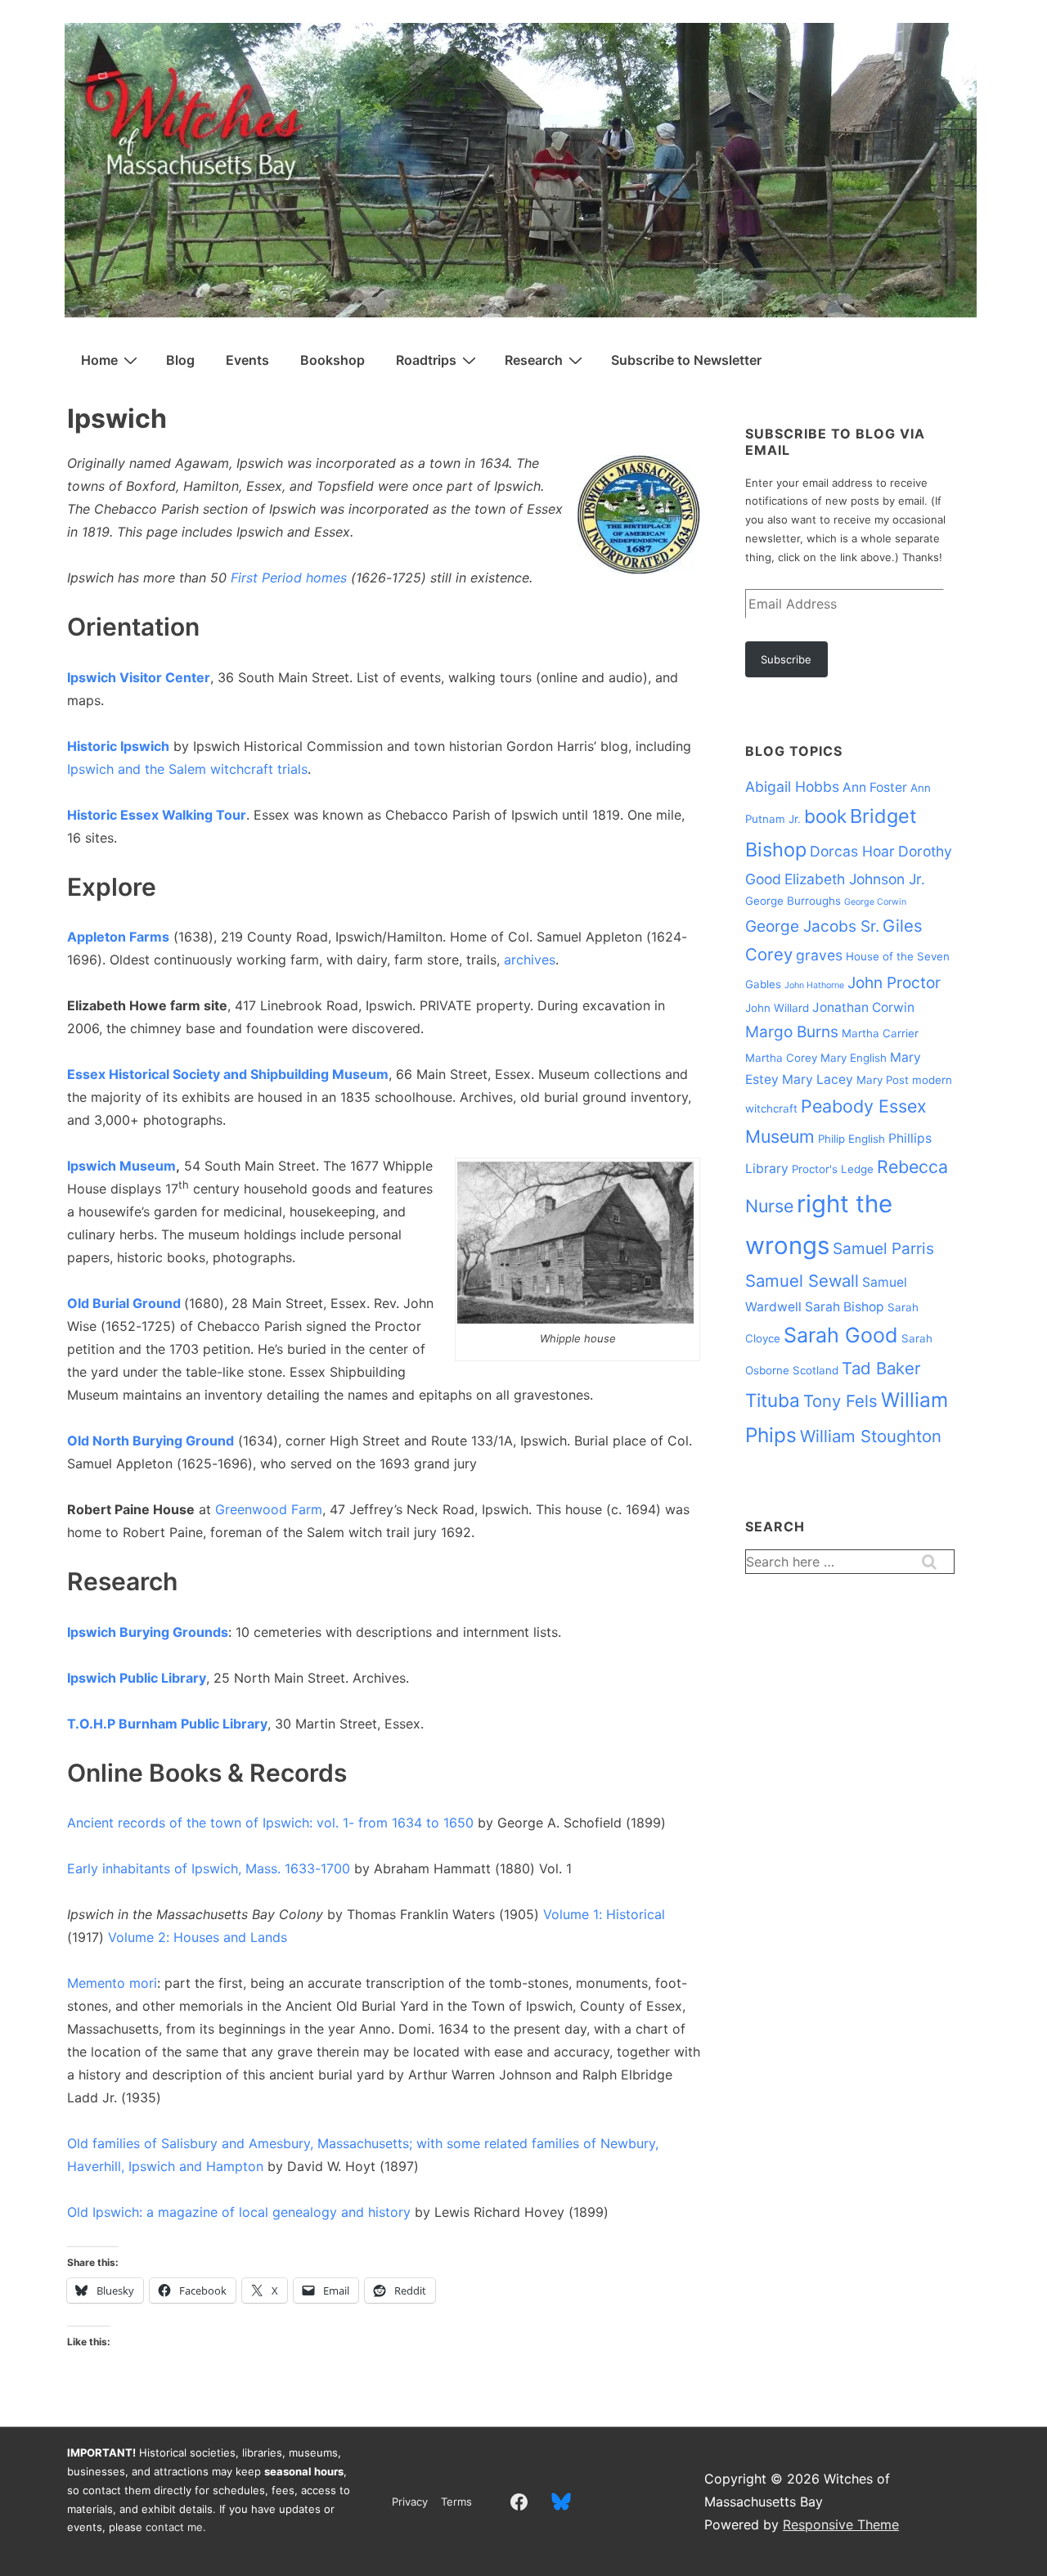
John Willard (777, 1008)
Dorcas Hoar (852, 851)
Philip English (852, 1139)
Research (534, 360)
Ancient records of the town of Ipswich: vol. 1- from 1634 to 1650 (270, 1823)
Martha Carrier (880, 1033)
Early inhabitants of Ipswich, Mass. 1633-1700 (209, 1868)
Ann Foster (875, 787)
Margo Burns (792, 1032)
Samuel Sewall (802, 1281)
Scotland (816, 1370)
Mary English (854, 1058)
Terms (456, 2502)
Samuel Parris (883, 1249)
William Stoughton (871, 1436)
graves (819, 955)
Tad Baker (881, 1368)
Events (247, 360)
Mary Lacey (818, 1079)
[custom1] (562, 2502)
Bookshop (333, 360)
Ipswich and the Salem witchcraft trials (187, 769)
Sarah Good (841, 1335)
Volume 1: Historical (604, 1914)
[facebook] (519, 2502)
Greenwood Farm (269, 1509)
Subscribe (786, 659)
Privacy (410, 2502)
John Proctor (894, 983)
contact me (174, 2527)
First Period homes (289, 578)
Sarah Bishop (845, 1307)
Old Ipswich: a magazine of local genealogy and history (239, 2212)
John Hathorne (814, 985)
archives (530, 960)
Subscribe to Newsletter (686, 360)
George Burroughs (793, 901)
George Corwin (875, 902)
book (825, 816)
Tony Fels (840, 1401)
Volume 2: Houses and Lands (198, 1937)
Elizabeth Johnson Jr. (855, 879)
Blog (180, 360)
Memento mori (112, 1983)
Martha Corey (781, 1058)
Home (99, 360)
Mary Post (883, 1080)
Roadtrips (426, 360)
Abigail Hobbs (792, 787)
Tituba (773, 1400)
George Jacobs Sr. (812, 926)
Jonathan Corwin (863, 1007)
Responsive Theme (841, 2524)
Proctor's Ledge (833, 1169)
